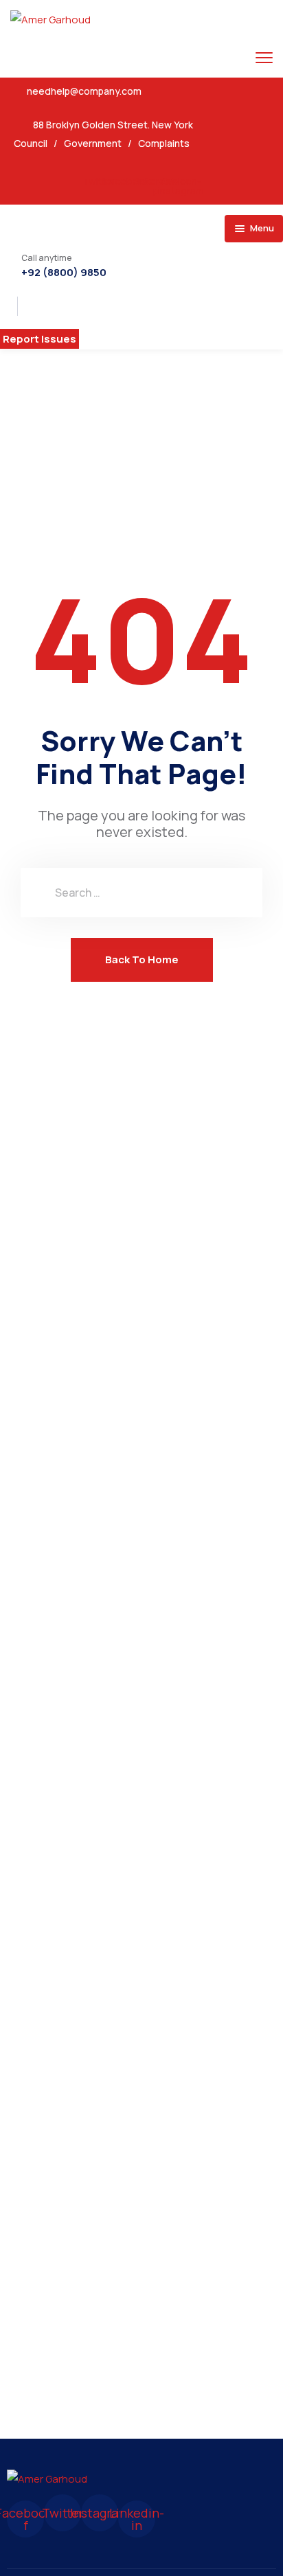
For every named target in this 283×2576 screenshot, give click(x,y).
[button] (39, 339)
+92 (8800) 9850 (64, 273)
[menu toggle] (264, 57)
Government (93, 143)
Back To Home (142, 959)
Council (31, 143)
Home (98, 421)
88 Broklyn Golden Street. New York (113, 125)
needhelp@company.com (84, 91)
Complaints (164, 143)
